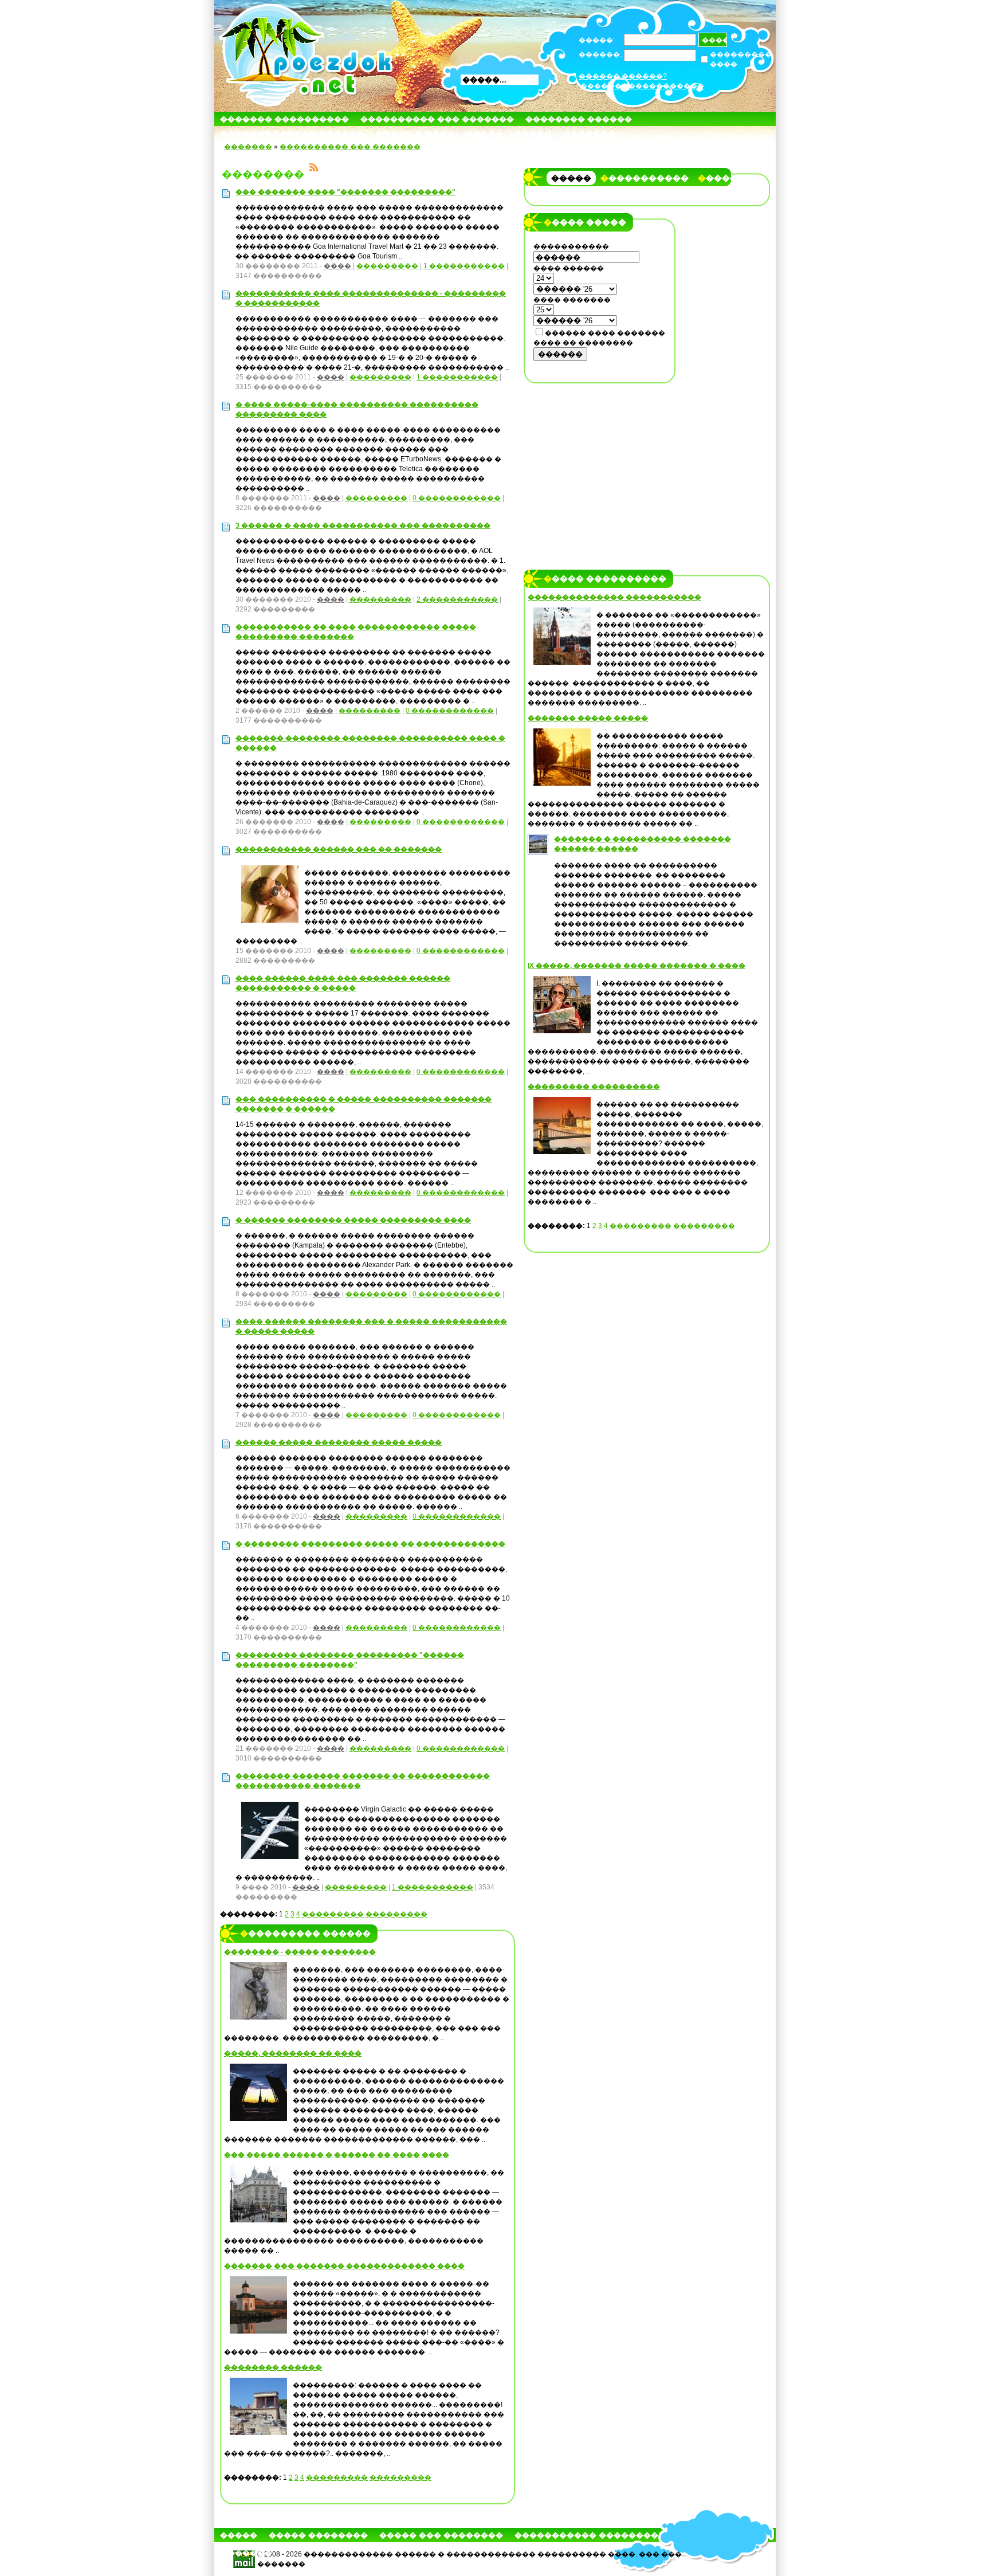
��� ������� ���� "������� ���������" (345, 192)
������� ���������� (284, 119)
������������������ (642, 86)
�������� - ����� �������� (300, 1952)
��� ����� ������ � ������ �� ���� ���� (337, 2155)
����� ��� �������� (441, 2535)
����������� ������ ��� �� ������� (339, 849)
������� (589, 133)
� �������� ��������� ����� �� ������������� (370, 1544)
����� (484, 133)
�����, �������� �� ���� (293, 2053)
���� (337, 266)
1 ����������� (464, 266)
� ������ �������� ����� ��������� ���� (353, 1220)
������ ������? (623, 76)
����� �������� (318, 2535)
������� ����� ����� (588, 718)
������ (560, 354)
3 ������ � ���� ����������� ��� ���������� (363, 526)
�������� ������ (579, 119)
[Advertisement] (600, 462)
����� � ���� (415, 133)
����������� (645, 178)
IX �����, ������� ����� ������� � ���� (637, 966)
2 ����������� (457, 599)
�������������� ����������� (614, 597)
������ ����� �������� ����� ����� (339, 1442)
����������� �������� (586, 2535)
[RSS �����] (314, 169)
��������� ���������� (594, 1087)
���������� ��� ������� (437, 119)
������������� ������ (292, 133)
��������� (387, 266)
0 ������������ (457, 498)
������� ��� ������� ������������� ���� (344, 2266)
